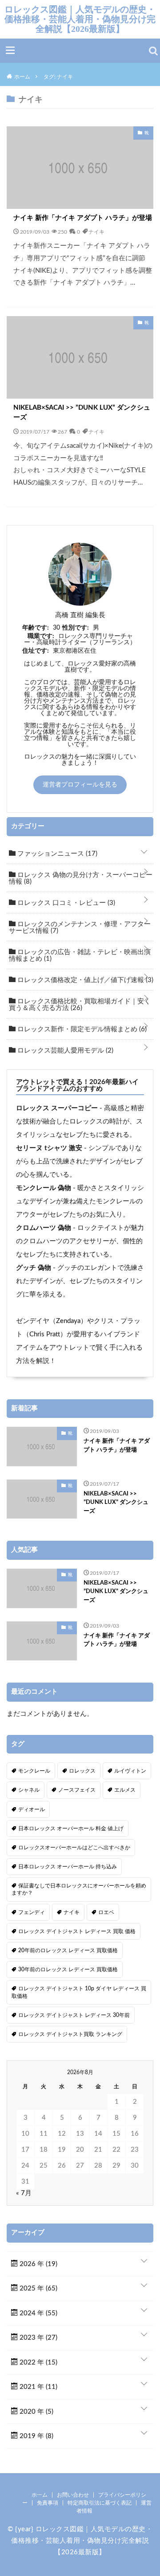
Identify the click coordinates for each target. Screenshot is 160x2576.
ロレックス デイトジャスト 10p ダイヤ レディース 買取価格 (79, 1992)
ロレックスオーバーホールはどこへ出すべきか (74, 1848)
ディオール (32, 1809)
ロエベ (106, 1912)
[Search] (153, 51)
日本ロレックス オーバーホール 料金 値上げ (71, 1828)
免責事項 (48, 2503)
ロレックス (82, 1771)
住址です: (36, 651)
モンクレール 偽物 (44, 1188)
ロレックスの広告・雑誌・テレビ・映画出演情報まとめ (80, 955)
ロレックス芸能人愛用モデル (64, 1051)
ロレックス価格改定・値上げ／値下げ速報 (84, 980)
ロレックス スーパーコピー (57, 1108)
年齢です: (36, 628)
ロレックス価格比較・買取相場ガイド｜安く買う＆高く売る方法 (80, 1005)
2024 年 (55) (38, 2313)
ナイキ (96, 231)
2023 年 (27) (38, 2338)
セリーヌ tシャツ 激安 (49, 1148)
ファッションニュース (56, 854)
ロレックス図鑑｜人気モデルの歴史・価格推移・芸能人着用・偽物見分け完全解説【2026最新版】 (80, 19)
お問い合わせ (73, 2495)
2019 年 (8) (36, 2436)
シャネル (29, 1790)
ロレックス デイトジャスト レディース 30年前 (74, 2015)
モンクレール (34, 1771)
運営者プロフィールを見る (80, 785)
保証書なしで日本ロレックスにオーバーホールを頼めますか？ (79, 1889)
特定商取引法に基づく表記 (100, 2503)
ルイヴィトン (130, 1771)
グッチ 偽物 (34, 1268)
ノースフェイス (77, 1790)
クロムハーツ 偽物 (44, 1228)
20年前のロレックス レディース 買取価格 (68, 1950)
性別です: (76, 628)
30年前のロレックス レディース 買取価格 (68, 1969)
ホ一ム (40, 2495)
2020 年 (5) (36, 2412)
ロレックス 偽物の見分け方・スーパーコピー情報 (81, 878)
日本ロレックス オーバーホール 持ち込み (68, 1867)
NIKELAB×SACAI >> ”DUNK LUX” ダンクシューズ (82, 413)
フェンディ (32, 1912)
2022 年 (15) (38, 2363)
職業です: (41, 636)
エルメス (125, 1790)
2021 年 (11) (38, 2387)
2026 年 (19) (38, 2264)
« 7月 (24, 2193)
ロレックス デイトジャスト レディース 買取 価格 (77, 1931)
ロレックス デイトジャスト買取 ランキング (70, 2034)
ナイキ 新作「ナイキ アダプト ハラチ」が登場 (83, 218)
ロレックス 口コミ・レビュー (65, 903)
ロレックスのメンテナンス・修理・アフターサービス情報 (80, 928)
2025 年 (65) (38, 2288)
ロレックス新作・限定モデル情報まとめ (81, 1029)
